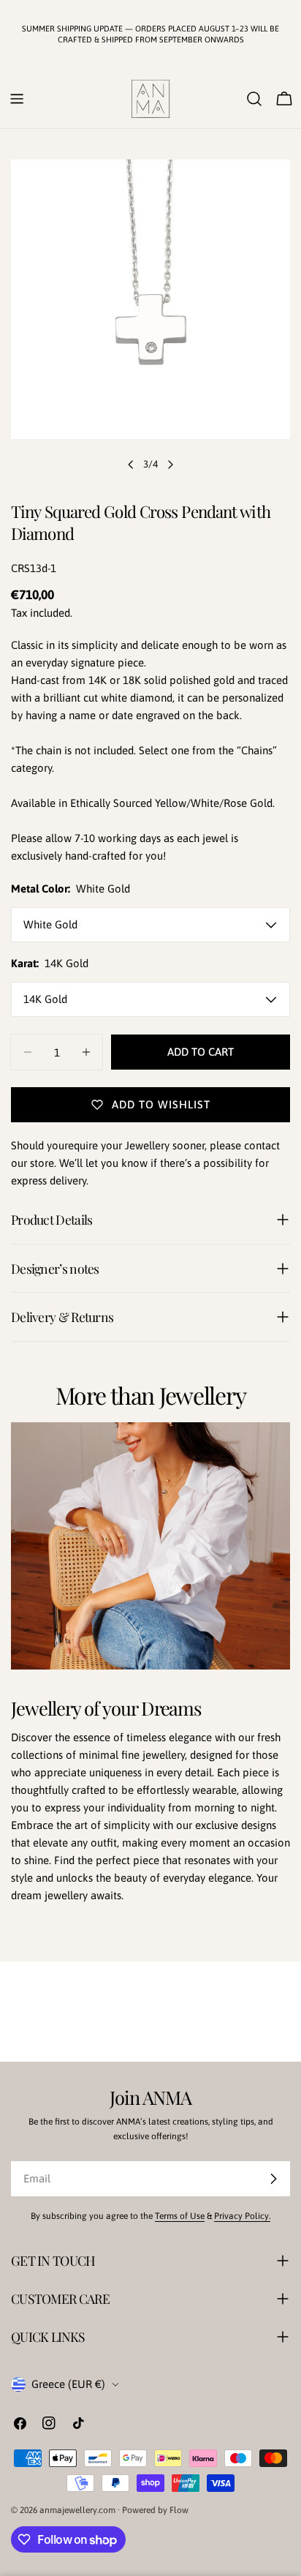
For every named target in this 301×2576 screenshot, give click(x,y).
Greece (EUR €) (68, 2384)
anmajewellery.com (77, 2510)
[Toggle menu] (17, 99)
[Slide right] (170, 465)
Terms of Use (180, 2216)
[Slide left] (131, 465)
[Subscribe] (273, 2179)
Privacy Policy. (242, 2216)
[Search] (254, 99)
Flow (179, 2510)
